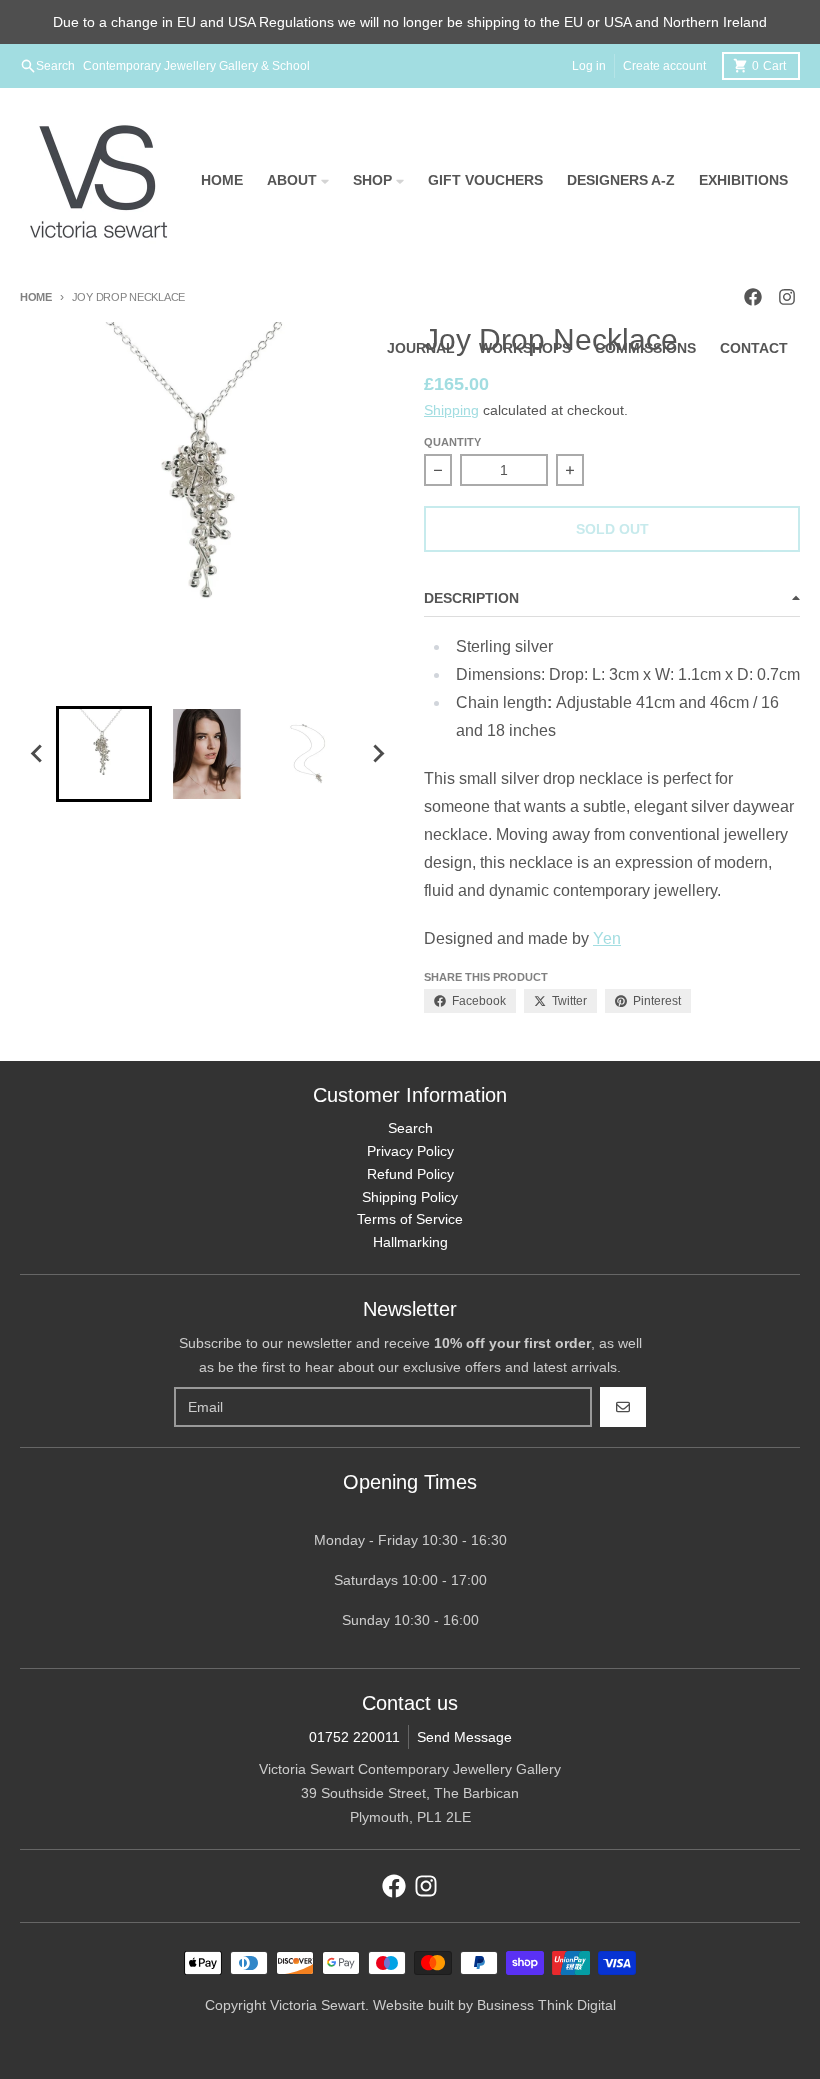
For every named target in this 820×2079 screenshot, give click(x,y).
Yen (607, 938)
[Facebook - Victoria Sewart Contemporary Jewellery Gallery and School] (394, 1886)
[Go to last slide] (38, 754)
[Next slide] (378, 754)
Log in (589, 66)
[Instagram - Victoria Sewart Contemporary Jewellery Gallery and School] (426, 1886)
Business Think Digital (546, 2005)
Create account (664, 66)
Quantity (452, 442)
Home (36, 297)
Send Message (464, 1737)
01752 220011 (354, 1737)
